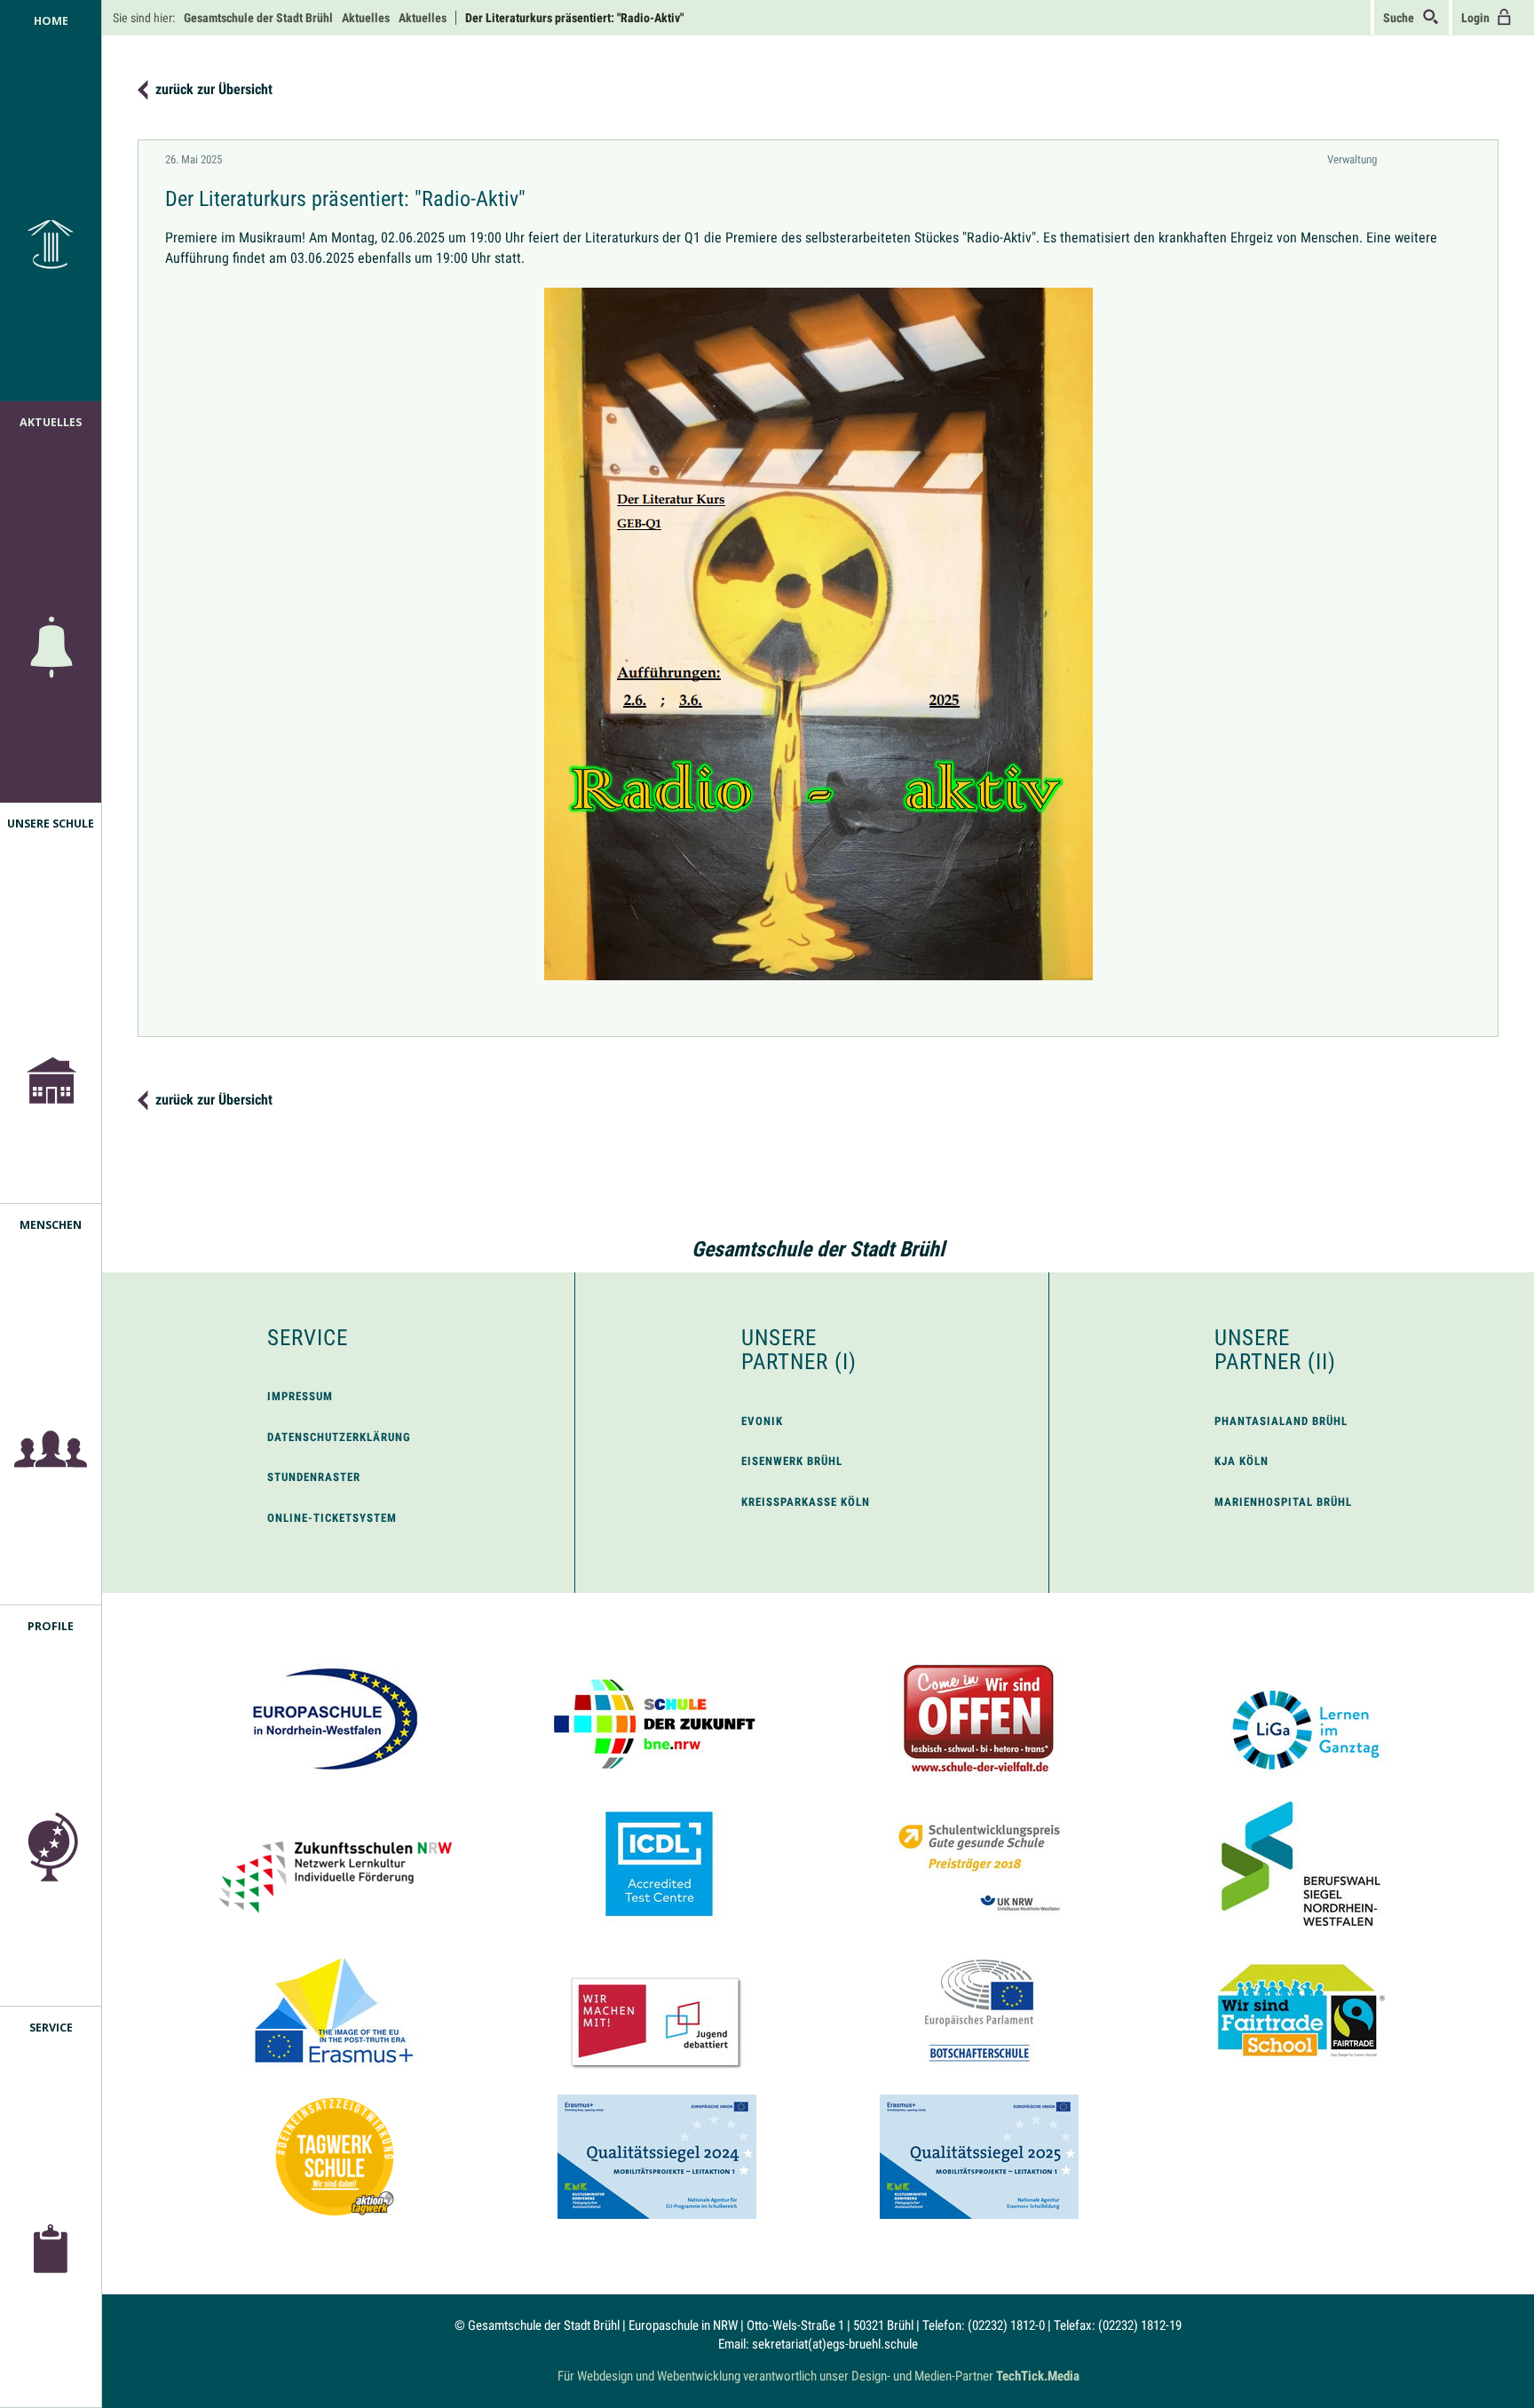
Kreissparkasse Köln (806, 1502)
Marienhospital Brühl (1283, 1502)
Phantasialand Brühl (1281, 1421)
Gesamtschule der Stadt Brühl (818, 1249)
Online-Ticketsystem (332, 1518)
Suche (1403, 18)
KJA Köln (1241, 1461)
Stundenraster (314, 1477)
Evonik (762, 1421)
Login (1478, 18)
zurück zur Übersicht (214, 89)
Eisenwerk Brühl (792, 1461)
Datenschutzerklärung (339, 1437)
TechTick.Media (1038, 2376)
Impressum (300, 1396)
